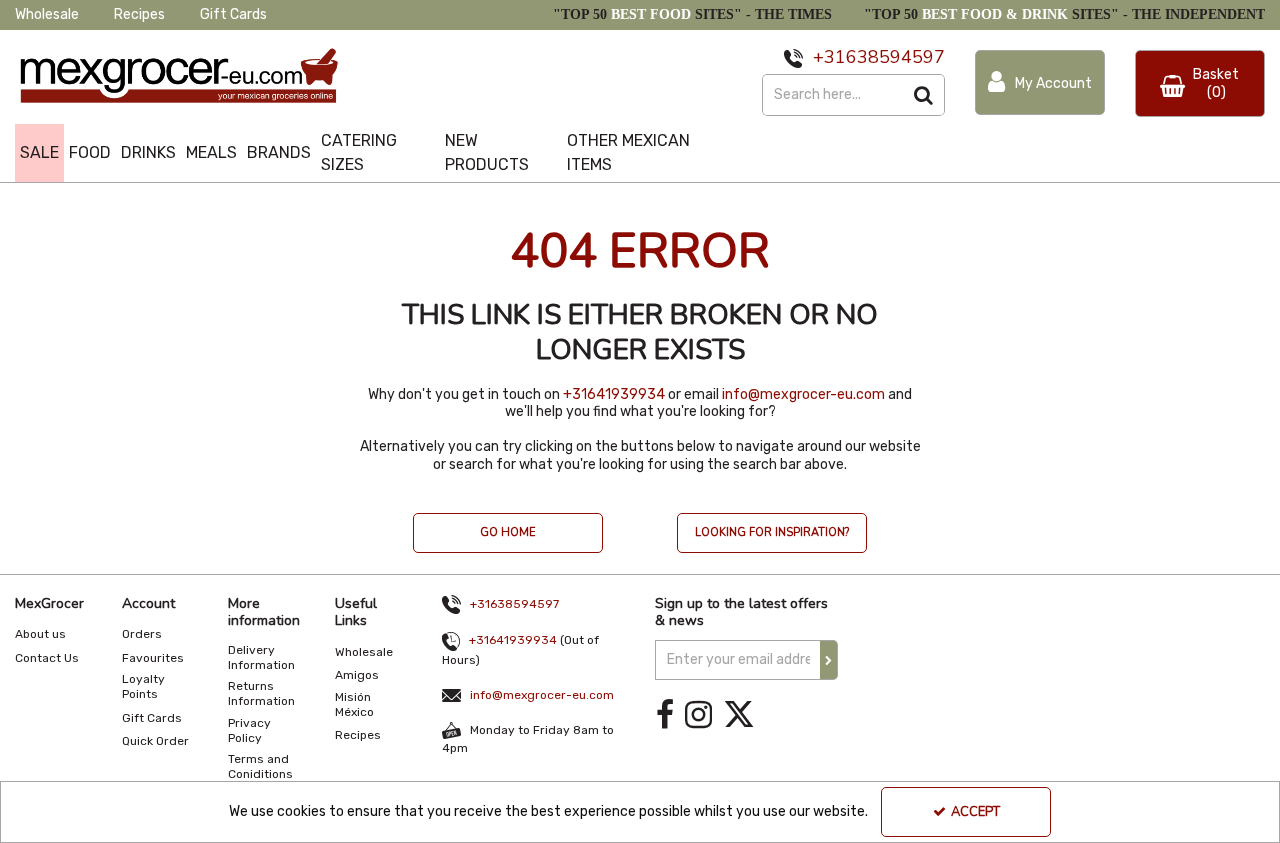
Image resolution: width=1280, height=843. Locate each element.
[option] (508, 543)
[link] (665, 715)
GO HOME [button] (508, 532)
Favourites (153, 658)
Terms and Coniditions (260, 766)
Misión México (354, 704)
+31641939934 (614, 394)
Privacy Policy (249, 730)
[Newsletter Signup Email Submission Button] (829, 660)
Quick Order (155, 741)
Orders (142, 634)
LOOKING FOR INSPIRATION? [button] (772, 532)
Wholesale (47, 14)
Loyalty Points (143, 686)
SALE (39, 152)
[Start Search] (924, 95)
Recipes (139, 14)
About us (40, 634)
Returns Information (261, 693)
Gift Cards (233, 14)
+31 (829, 57)
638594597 (895, 57)
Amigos (357, 675)
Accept (975, 812)
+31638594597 (514, 604)
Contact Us (47, 658)
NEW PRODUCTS (487, 152)
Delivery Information (261, 657)
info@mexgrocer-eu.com (803, 394)
